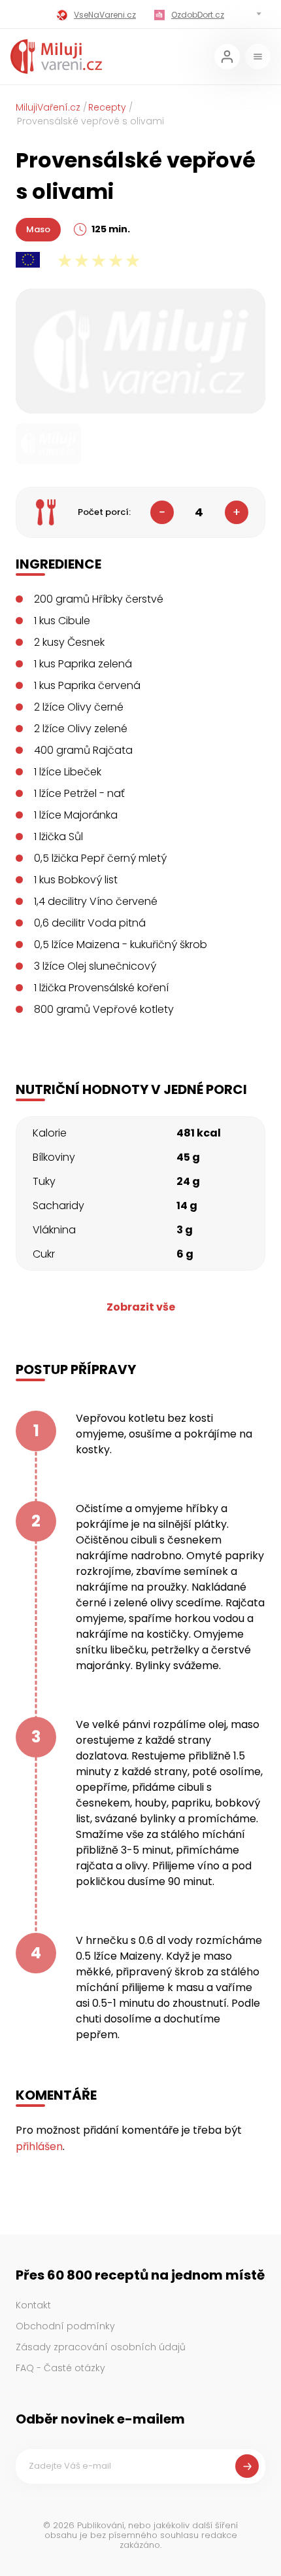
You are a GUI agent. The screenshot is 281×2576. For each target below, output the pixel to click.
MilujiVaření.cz (48, 107)
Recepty (107, 107)
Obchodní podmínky (65, 2326)
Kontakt (33, 2305)
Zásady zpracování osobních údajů (101, 2347)
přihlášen (39, 2146)
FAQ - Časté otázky (60, 2368)
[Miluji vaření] (56, 57)
